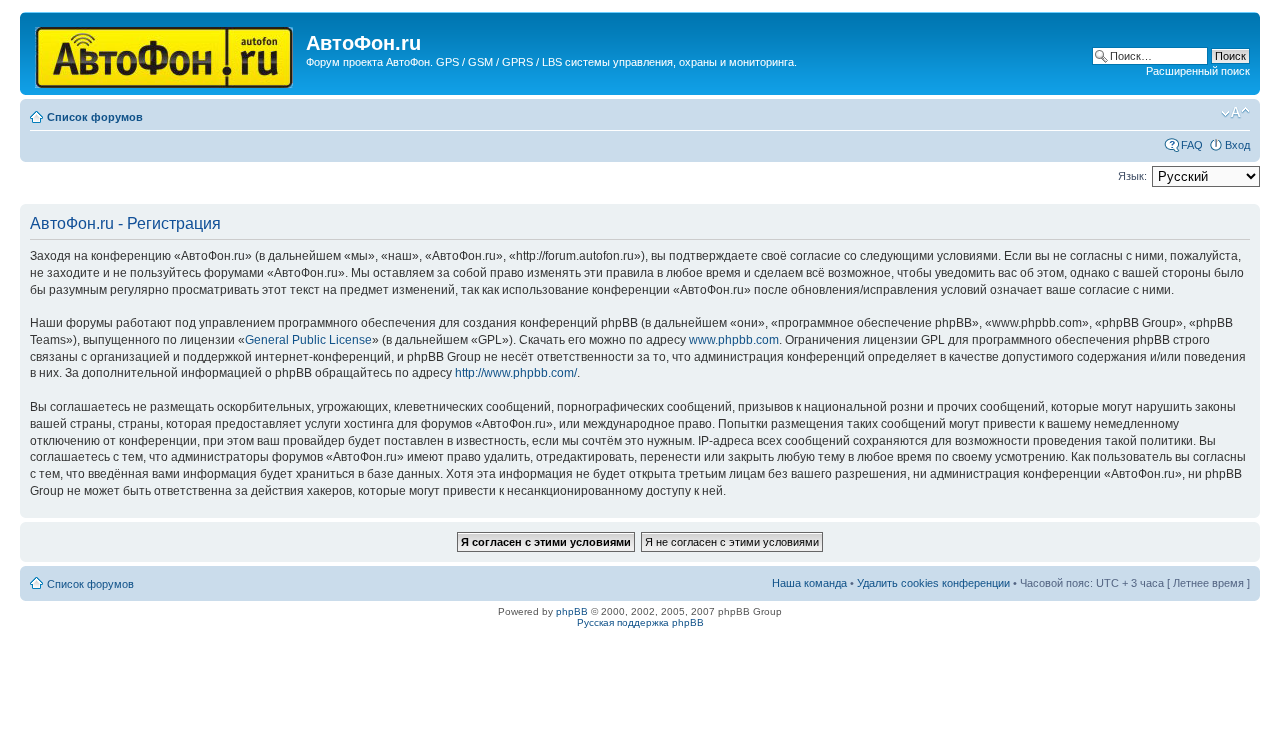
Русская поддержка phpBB (640, 622)
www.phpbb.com (734, 340)
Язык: (1132, 176)
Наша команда (809, 583)
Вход (1237, 145)
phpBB (572, 611)
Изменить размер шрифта (1235, 113)
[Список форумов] (165, 53)
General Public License (308, 340)
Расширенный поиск (1198, 71)
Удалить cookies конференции (933, 583)
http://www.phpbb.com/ (516, 373)
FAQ (1192, 145)
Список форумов (95, 117)
